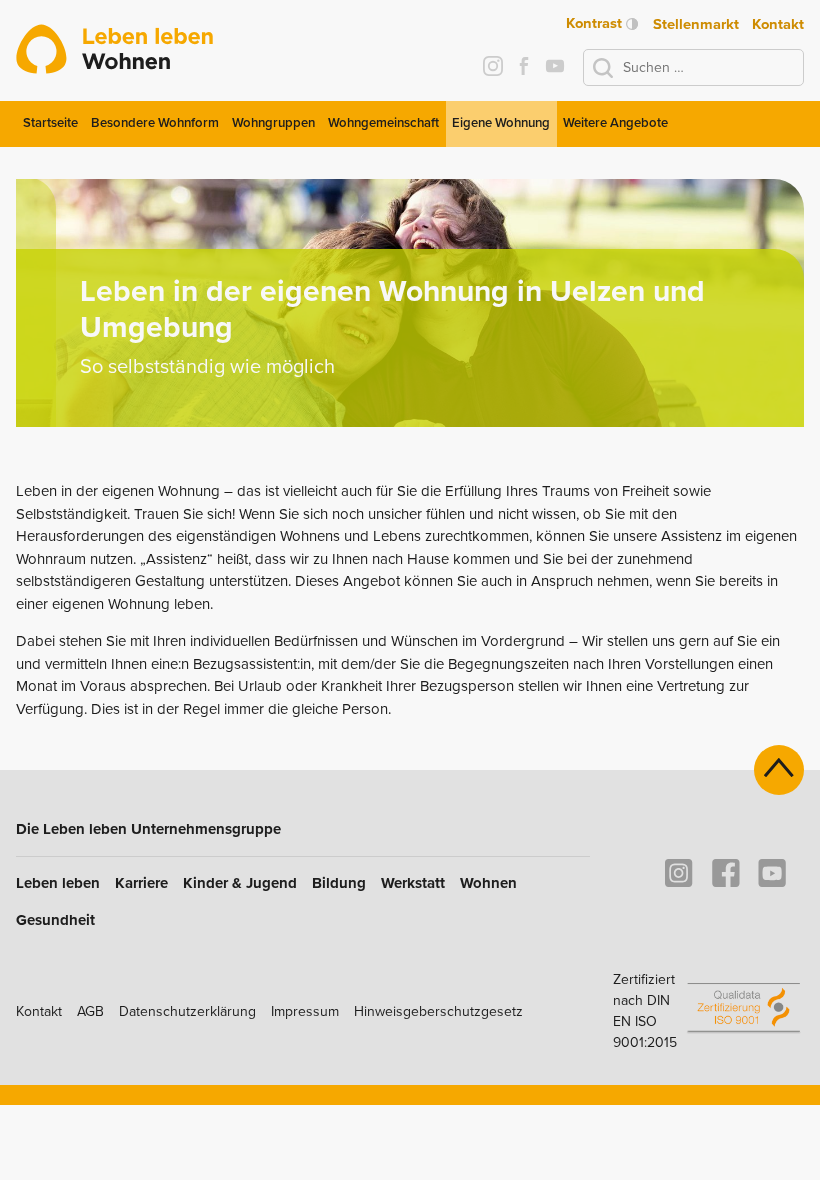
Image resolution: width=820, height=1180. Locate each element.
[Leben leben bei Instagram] (492, 68)
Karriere (141, 883)
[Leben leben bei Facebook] (523, 68)
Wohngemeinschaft (383, 123)
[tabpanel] (410, 303)
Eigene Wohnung (501, 123)
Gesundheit (55, 920)
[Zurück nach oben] (779, 770)
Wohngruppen (273, 123)
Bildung (339, 883)
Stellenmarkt (696, 24)
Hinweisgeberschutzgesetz (438, 1011)
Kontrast (596, 23)
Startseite (50, 123)
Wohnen (488, 883)
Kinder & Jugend (240, 883)
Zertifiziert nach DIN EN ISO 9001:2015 (645, 1011)
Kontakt (778, 24)
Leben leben (58, 883)
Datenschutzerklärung (187, 1011)
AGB (90, 1011)
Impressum (305, 1011)
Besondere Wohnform (155, 123)
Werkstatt (413, 883)
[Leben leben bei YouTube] (554, 68)
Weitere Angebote (615, 123)
